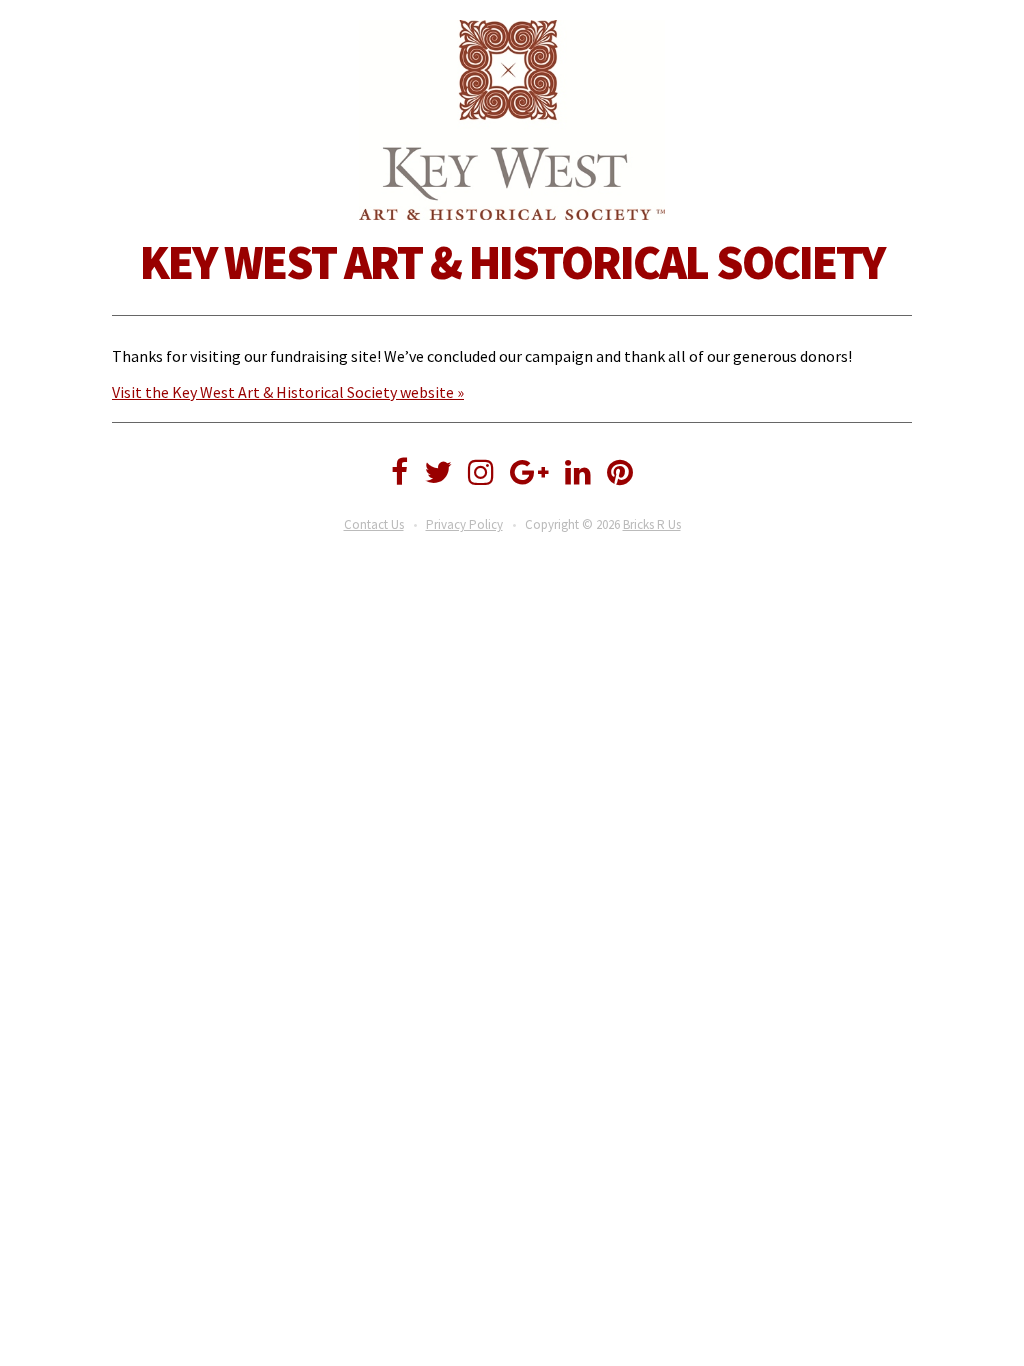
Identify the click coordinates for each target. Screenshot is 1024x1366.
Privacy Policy (464, 524)
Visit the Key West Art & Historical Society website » (288, 392)
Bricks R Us (652, 524)
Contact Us (374, 524)
